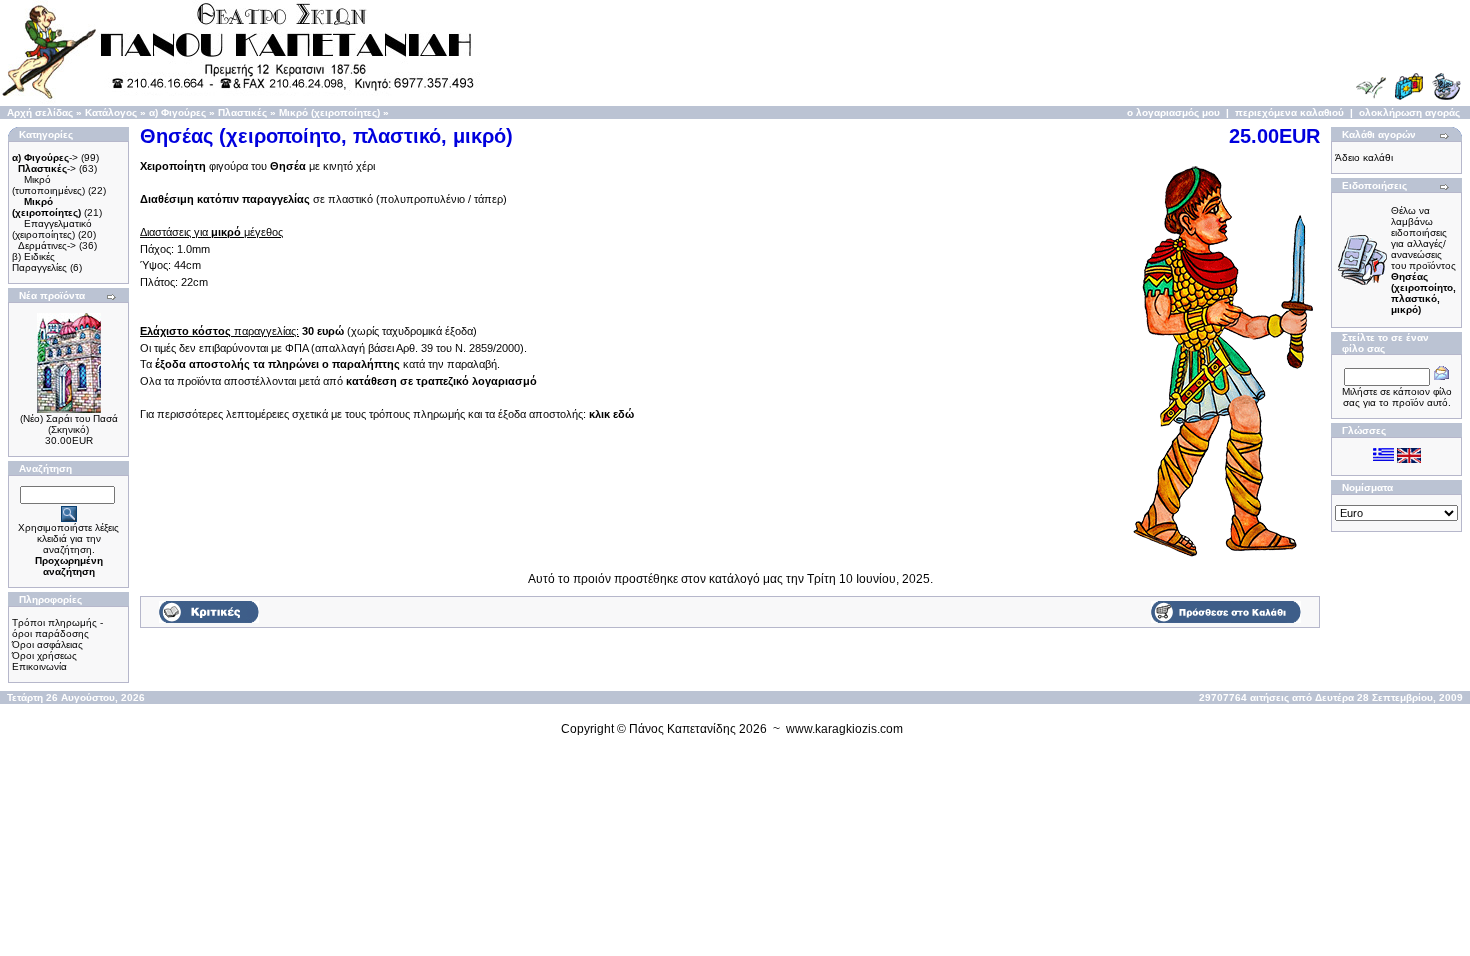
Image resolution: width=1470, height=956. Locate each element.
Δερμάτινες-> (47, 245)
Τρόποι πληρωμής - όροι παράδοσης (57, 628)
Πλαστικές (242, 112)
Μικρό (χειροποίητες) (329, 112)
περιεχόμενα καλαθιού (1289, 112)
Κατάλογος (111, 112)
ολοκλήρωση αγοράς (1409, 112)
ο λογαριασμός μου (1173, 112)
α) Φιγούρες (177, 112)
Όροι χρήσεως (44, 655)
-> (45, 157)
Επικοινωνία (39, 666)
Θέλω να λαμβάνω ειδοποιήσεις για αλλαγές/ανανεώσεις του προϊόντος (1423, 260)
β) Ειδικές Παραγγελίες (39, 262)
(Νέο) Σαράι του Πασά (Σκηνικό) (69, 424)
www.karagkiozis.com (844, 729)
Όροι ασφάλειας (47, 644)
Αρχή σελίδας (40, 112)
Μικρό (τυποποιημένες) (48, 185)
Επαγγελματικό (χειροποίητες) (52, 229)
